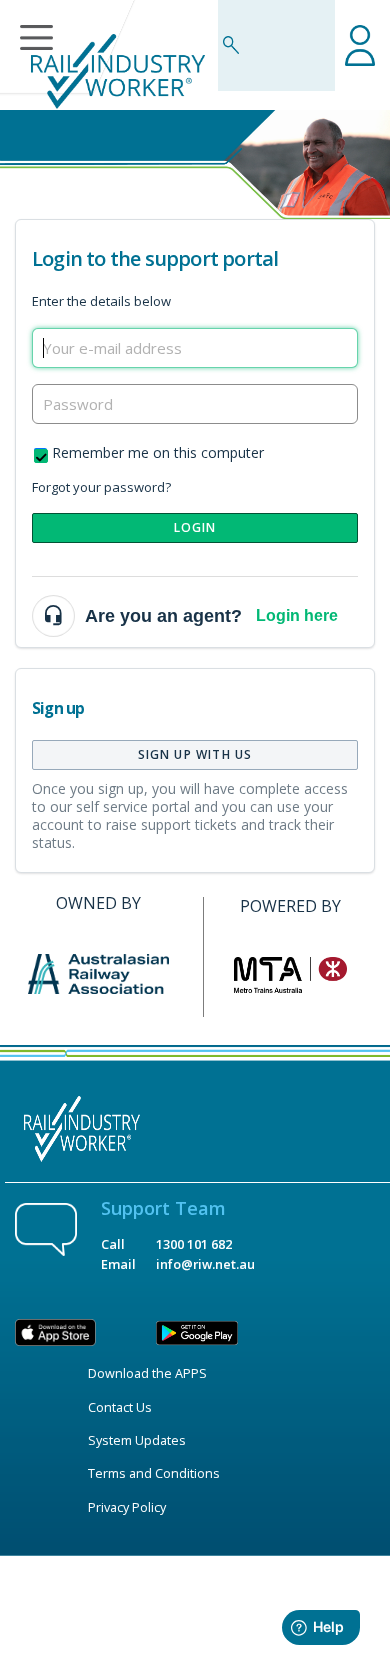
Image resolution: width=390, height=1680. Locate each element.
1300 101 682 (194, 1244)
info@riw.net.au (205, 1264)
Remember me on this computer (158, 452)
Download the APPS (147, 1373)
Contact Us (120, 1407)
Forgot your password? (101, 487)
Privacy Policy (127, 1507)
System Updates (137, 1440)
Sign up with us (195, 754)
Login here (297, 615)
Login (195, 527)
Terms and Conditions (154, 1473)
